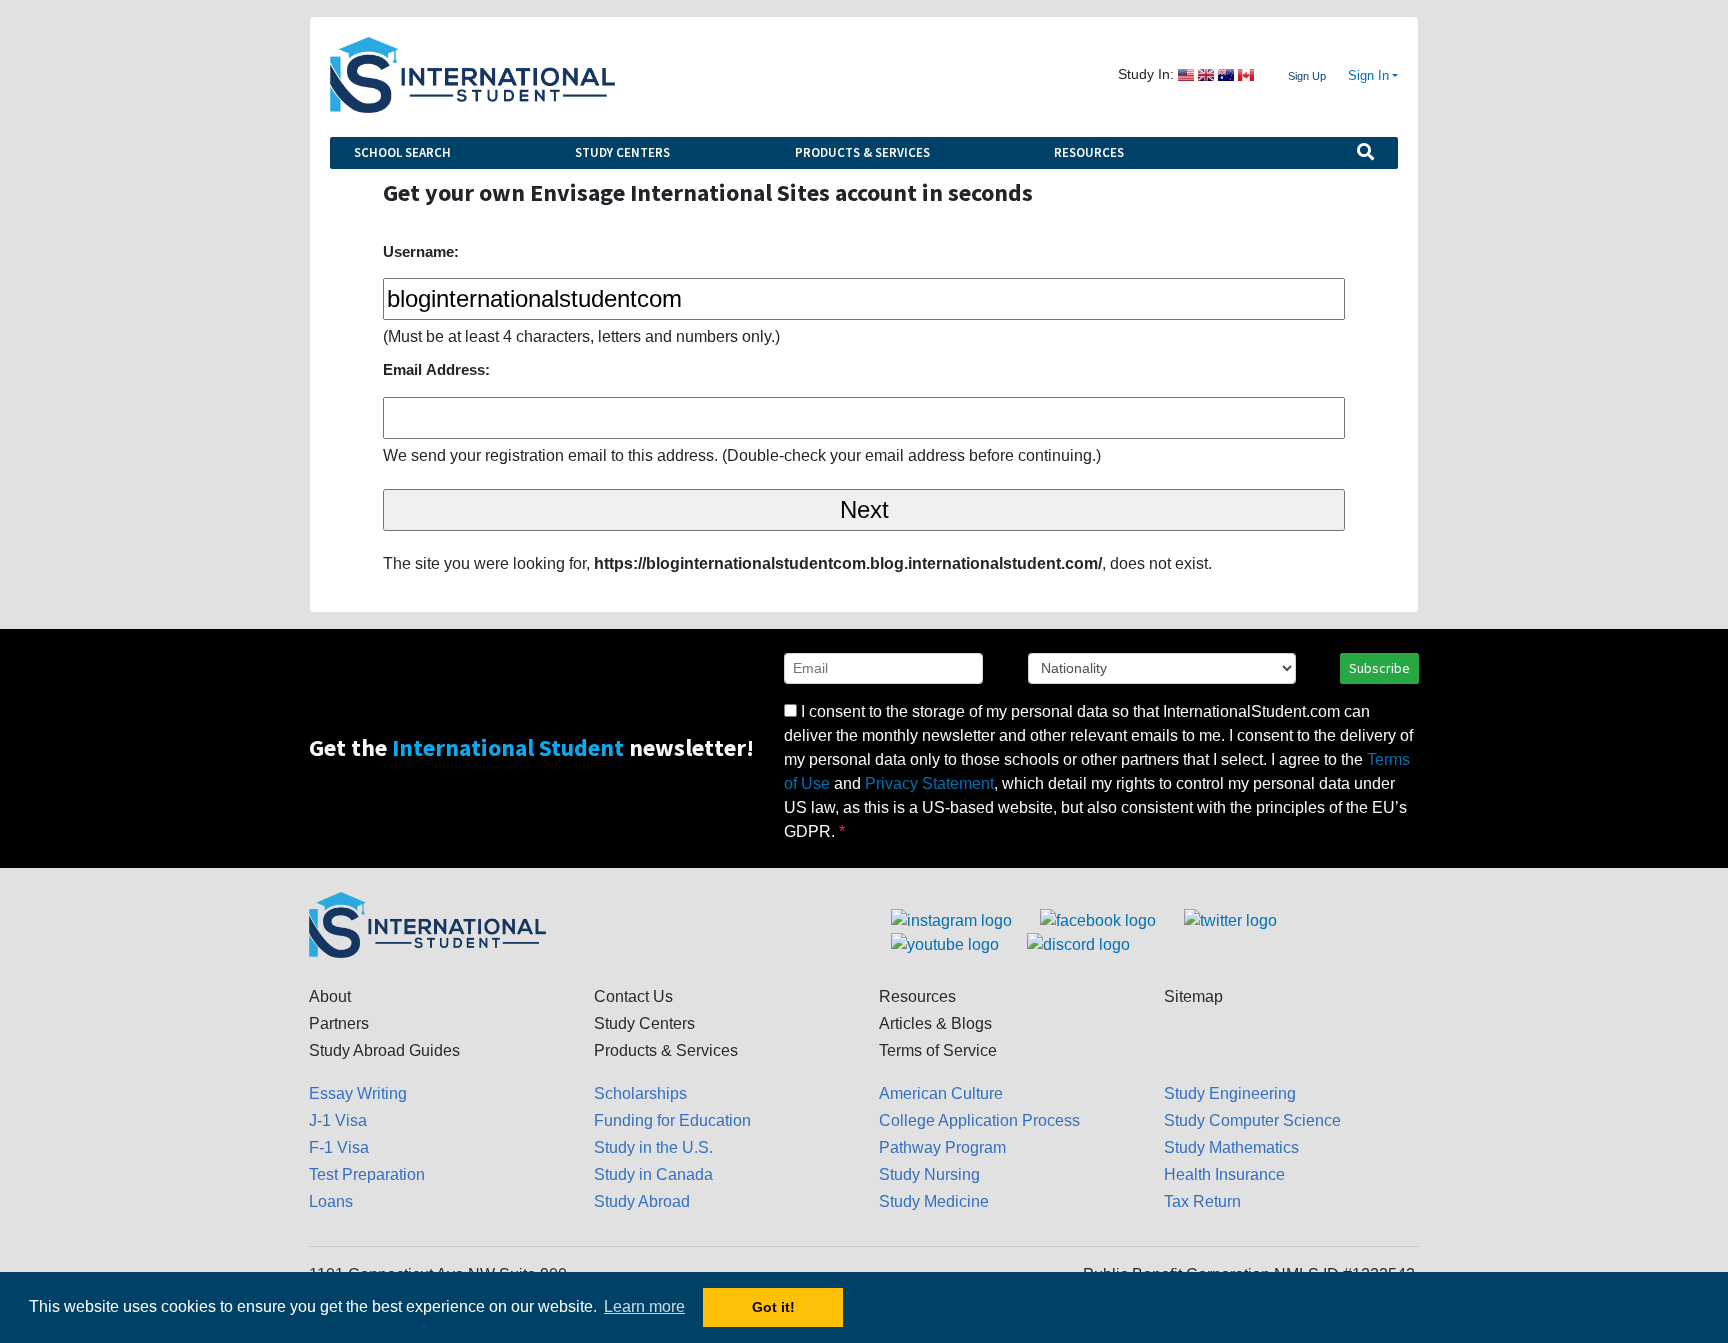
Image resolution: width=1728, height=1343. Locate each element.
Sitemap (1193, 996)
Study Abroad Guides (384, 1050)
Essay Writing (358, 1093)
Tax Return (1202, 1201)
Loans (331, 1201)
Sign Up (1307, 76)
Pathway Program (942, 1147)
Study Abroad (642, 1201)
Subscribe (1379, 668)
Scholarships (640, 1093)
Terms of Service (938, 1050)
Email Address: (436, 369)
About (330, 996)
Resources (1089, 152)
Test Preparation (367, 1174)
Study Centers (622, 152)
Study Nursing (929, 1174)
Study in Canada (653, 1174)
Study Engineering (1230, 1093)
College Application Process (979, 1120)
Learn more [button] (644, 1306)
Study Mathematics (1231, 1147)
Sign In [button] (1368, 76)
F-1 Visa (339, 1147)
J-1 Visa (338, 1120)
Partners (339, 1023)
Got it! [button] (773, 1307)
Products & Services (862, 152)
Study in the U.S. (653, 1147)
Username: (421, 251)
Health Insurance (1224, 1174)
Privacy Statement (929, 783)
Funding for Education (672, 1120)
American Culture (941, 1093)
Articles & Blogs (935, 1023)
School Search (402, 152)
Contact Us (633, 996)
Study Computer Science (1252, 1120)
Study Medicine (934, 1201)
